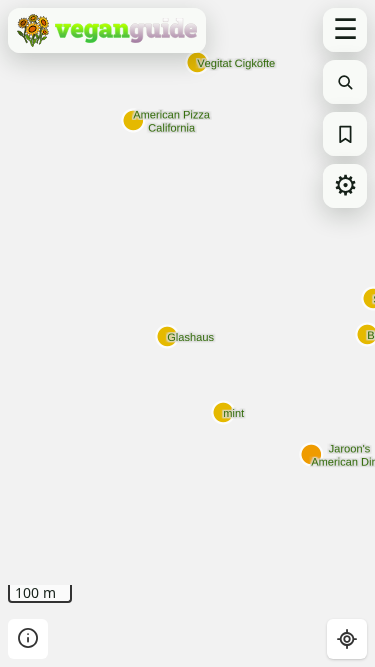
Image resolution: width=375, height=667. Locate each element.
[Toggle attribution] (28, 639)
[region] (187, 333)
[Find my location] (347, 639)
